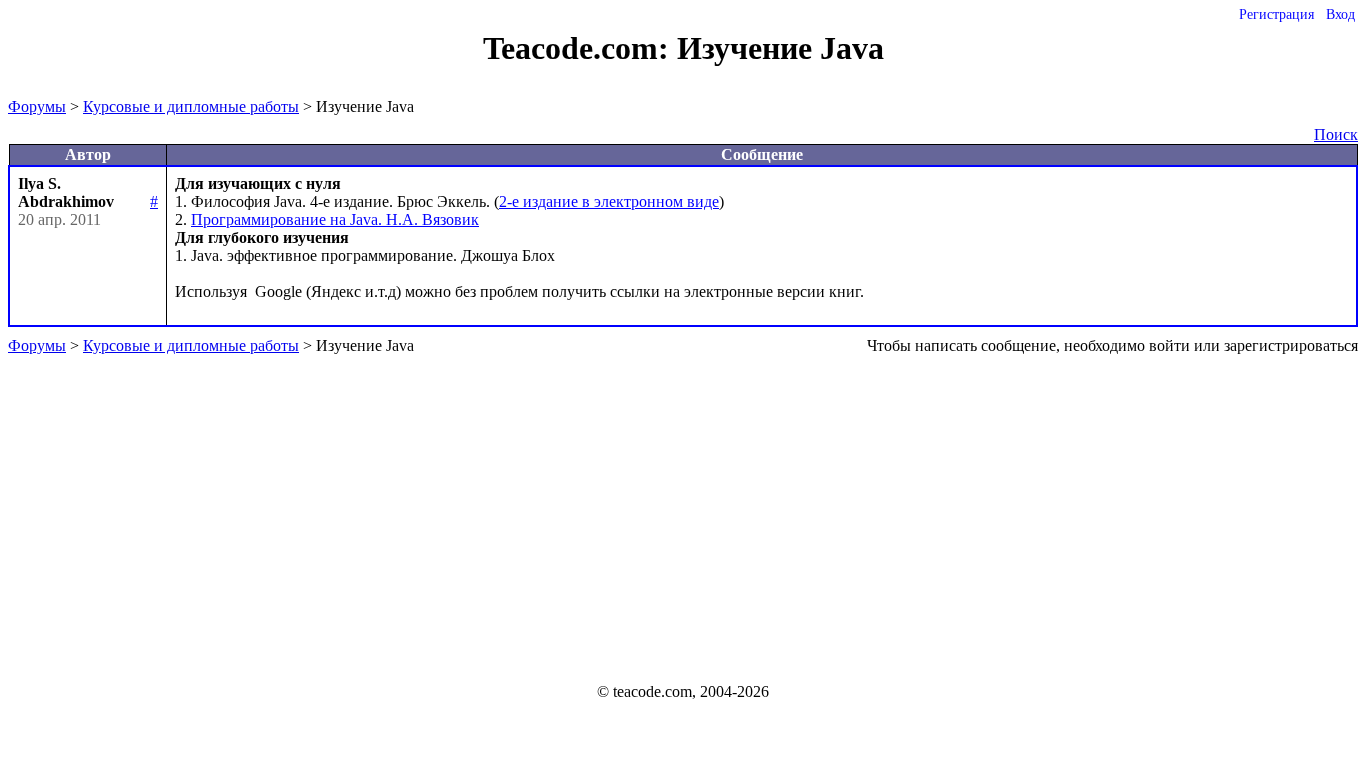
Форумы (37, 106)
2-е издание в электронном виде (609, 201)
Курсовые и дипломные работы (191, 106)
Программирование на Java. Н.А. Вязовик (335, 219)
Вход (1340, 14)
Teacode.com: (580, 48)
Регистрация (1276, 14)
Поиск (1336, 134)
